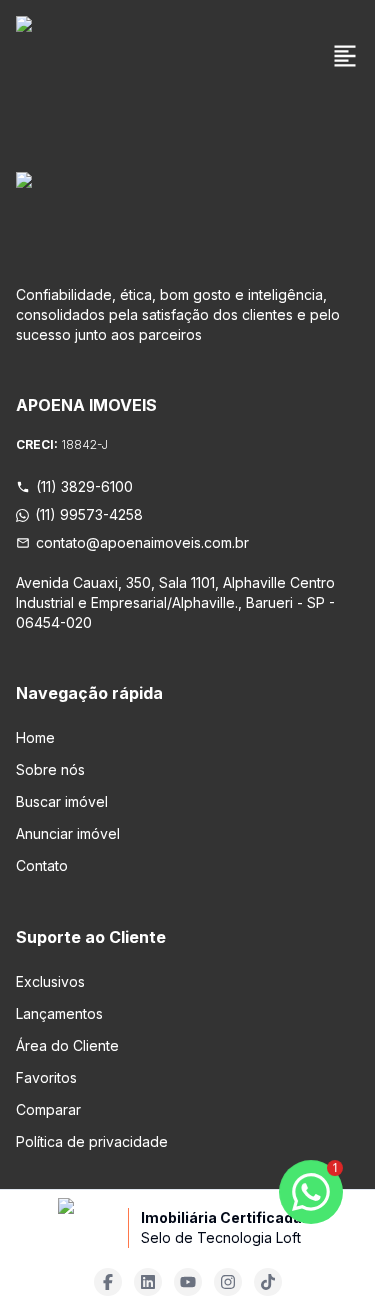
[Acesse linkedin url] (148, 1282)
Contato (42, 865)
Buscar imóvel (62, 801)
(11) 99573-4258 (89, 514)
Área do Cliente (67, 1045)
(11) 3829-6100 (84, 486)
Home (35, 737)
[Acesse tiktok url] (268, 1282)
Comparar (48, 1109)
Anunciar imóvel (68, 833)
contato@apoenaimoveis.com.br (142, 542)
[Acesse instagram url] (228, 1282)
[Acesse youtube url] (188, 1282)
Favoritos (46, 1077)
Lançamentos (59, 1013)
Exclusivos (50, 981)
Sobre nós (50, 769)
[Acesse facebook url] (108, 1282)
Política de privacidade (92, 1141)
